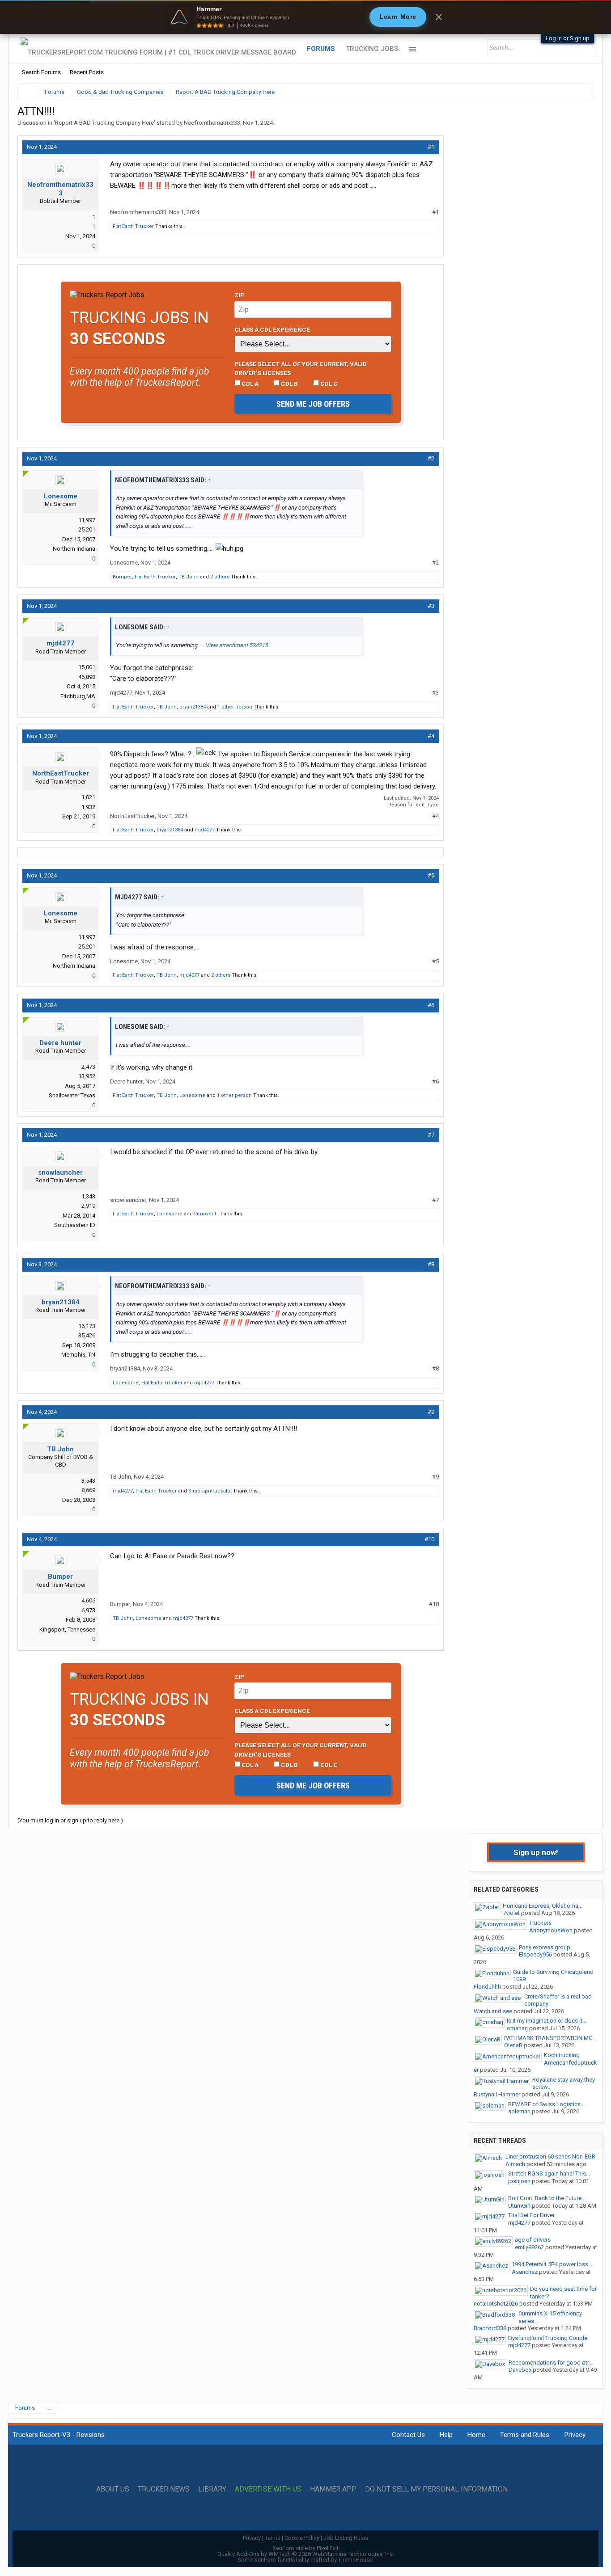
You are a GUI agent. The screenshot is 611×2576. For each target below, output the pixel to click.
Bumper (122, 577)
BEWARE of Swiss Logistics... (546, 2104)
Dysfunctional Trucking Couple (548, 2338)
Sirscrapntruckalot (210, 1491)
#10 (429, 1539)
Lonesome (61, 496)
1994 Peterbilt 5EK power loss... (552, 2264)
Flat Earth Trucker (133, 226)
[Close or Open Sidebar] (570, 92)
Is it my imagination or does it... (547, 2021)
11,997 (87, 520)
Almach (515, 2164)
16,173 (87, 1326)
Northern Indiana (74, 549)
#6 (431, 1005)
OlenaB (513, 2045)
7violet (511, 1913)
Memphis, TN (78, 1355)
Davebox (520, 2370)
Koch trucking (562, 2055)
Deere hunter (60, 1043)
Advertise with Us (268, 2489)
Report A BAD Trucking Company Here (104, 123)
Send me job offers (313, 404)
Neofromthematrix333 (212, 123)
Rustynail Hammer (497, 2094)
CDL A (249, 384)
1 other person (235, 707)
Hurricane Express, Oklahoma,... (543, 1906)
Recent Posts (87, 72)
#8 (431, 1264)
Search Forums (41, 72)
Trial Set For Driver (531, 2215)
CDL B (289, 384)
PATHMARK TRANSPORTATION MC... (550, 2038)
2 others (220, 577)
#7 (431, 1135)
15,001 (87, 667)
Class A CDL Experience (272, 329)
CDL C (328, 384)
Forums (321, 49)
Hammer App (333, 2489)
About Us (113, 2489)
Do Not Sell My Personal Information (436, 2489)
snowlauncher (60, 1172)
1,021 (88, 797)
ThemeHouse (355, 2560)
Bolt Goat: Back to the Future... (547, 2198)
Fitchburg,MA (78, 696)
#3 (431, 606)
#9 (431, 1412)
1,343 (88, 1196)
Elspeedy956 (535, 1954)
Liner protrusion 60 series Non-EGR (550, 2157)
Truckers (540, 1923)
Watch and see (493, 2011)
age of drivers (533, 2240)
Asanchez (525, 2272)
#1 (431, 147)
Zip (239, 295)
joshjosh (519, 2181)
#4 (431, 736)
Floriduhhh (487, 1987)
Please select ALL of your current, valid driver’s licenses (301, 368)
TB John (189, 577)
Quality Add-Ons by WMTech (306, 2554)
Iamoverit (205, 1214)
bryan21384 (193, 707)
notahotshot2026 (496, 2304)
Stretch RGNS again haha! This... (549, 2173)
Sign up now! (536, 1852)
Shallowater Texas (72, 1095)
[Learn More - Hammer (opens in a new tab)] (305, 17)
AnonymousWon (551, 1930)
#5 (431, 875)
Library (212, 2489)
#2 (431, 458)
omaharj (517, 2028)
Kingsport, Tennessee (67, 1629)
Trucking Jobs (372, 49)
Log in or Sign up (568, 38)
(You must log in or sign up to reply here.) (70, 1820)
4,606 (88, 1600)
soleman (519, 2111)
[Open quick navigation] (581, 92)
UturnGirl (519, 2206)
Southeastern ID (75, 1225)
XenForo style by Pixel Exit (305, 2548)
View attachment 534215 (237, 645)
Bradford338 (490, 2328)
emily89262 (529, 2247)
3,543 (88, 1481)
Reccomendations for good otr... (551, 2363)
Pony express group (545, 1947)
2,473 (88, 1067)
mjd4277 (60, 643)
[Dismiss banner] (439, 17)
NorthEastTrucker (61, 773)
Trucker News (164, 2489)
